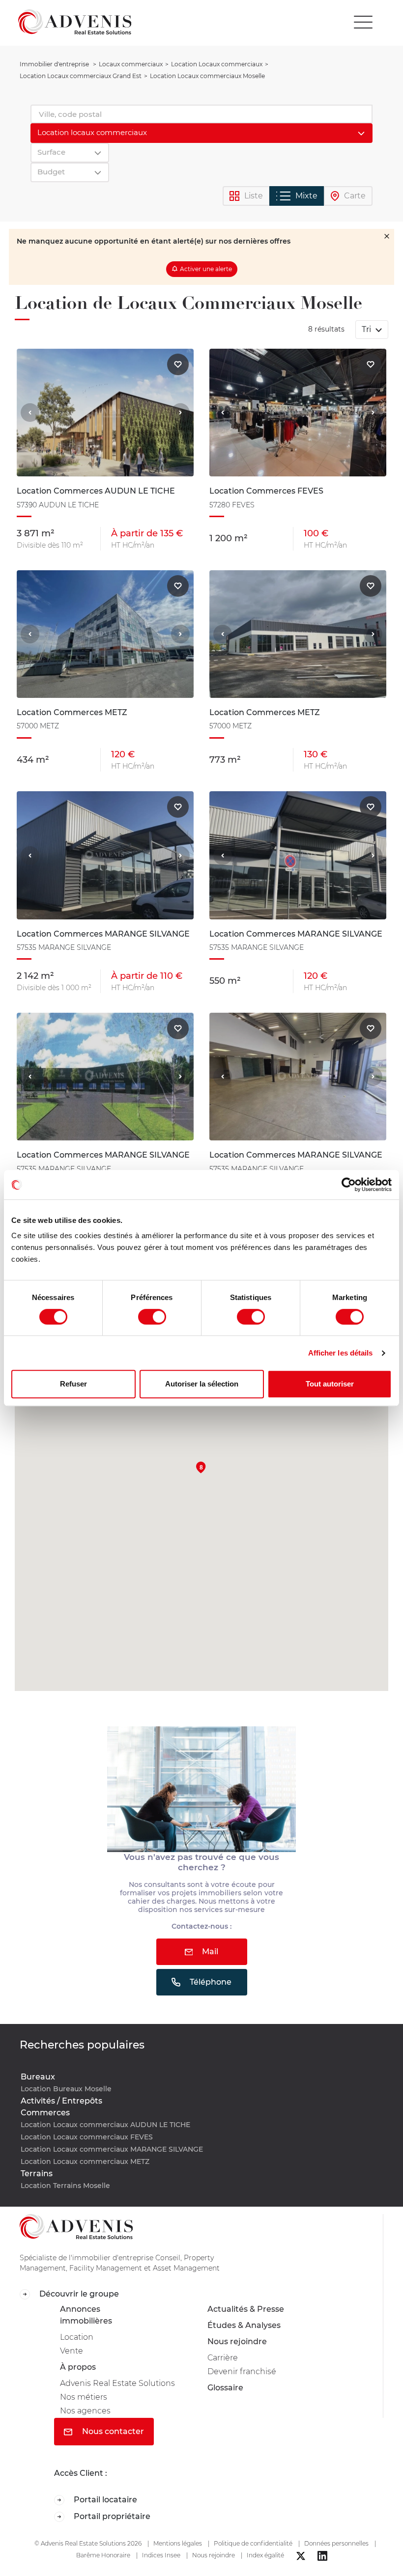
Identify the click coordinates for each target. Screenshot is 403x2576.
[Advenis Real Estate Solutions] (75, 22)
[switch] (152, 1317)
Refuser (73, 1384)
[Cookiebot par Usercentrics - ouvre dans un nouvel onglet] (349, 1185)
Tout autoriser (330, 1384)
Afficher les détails (341, 1353)
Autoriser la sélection (202, 1384)
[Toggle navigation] (363, 22)
